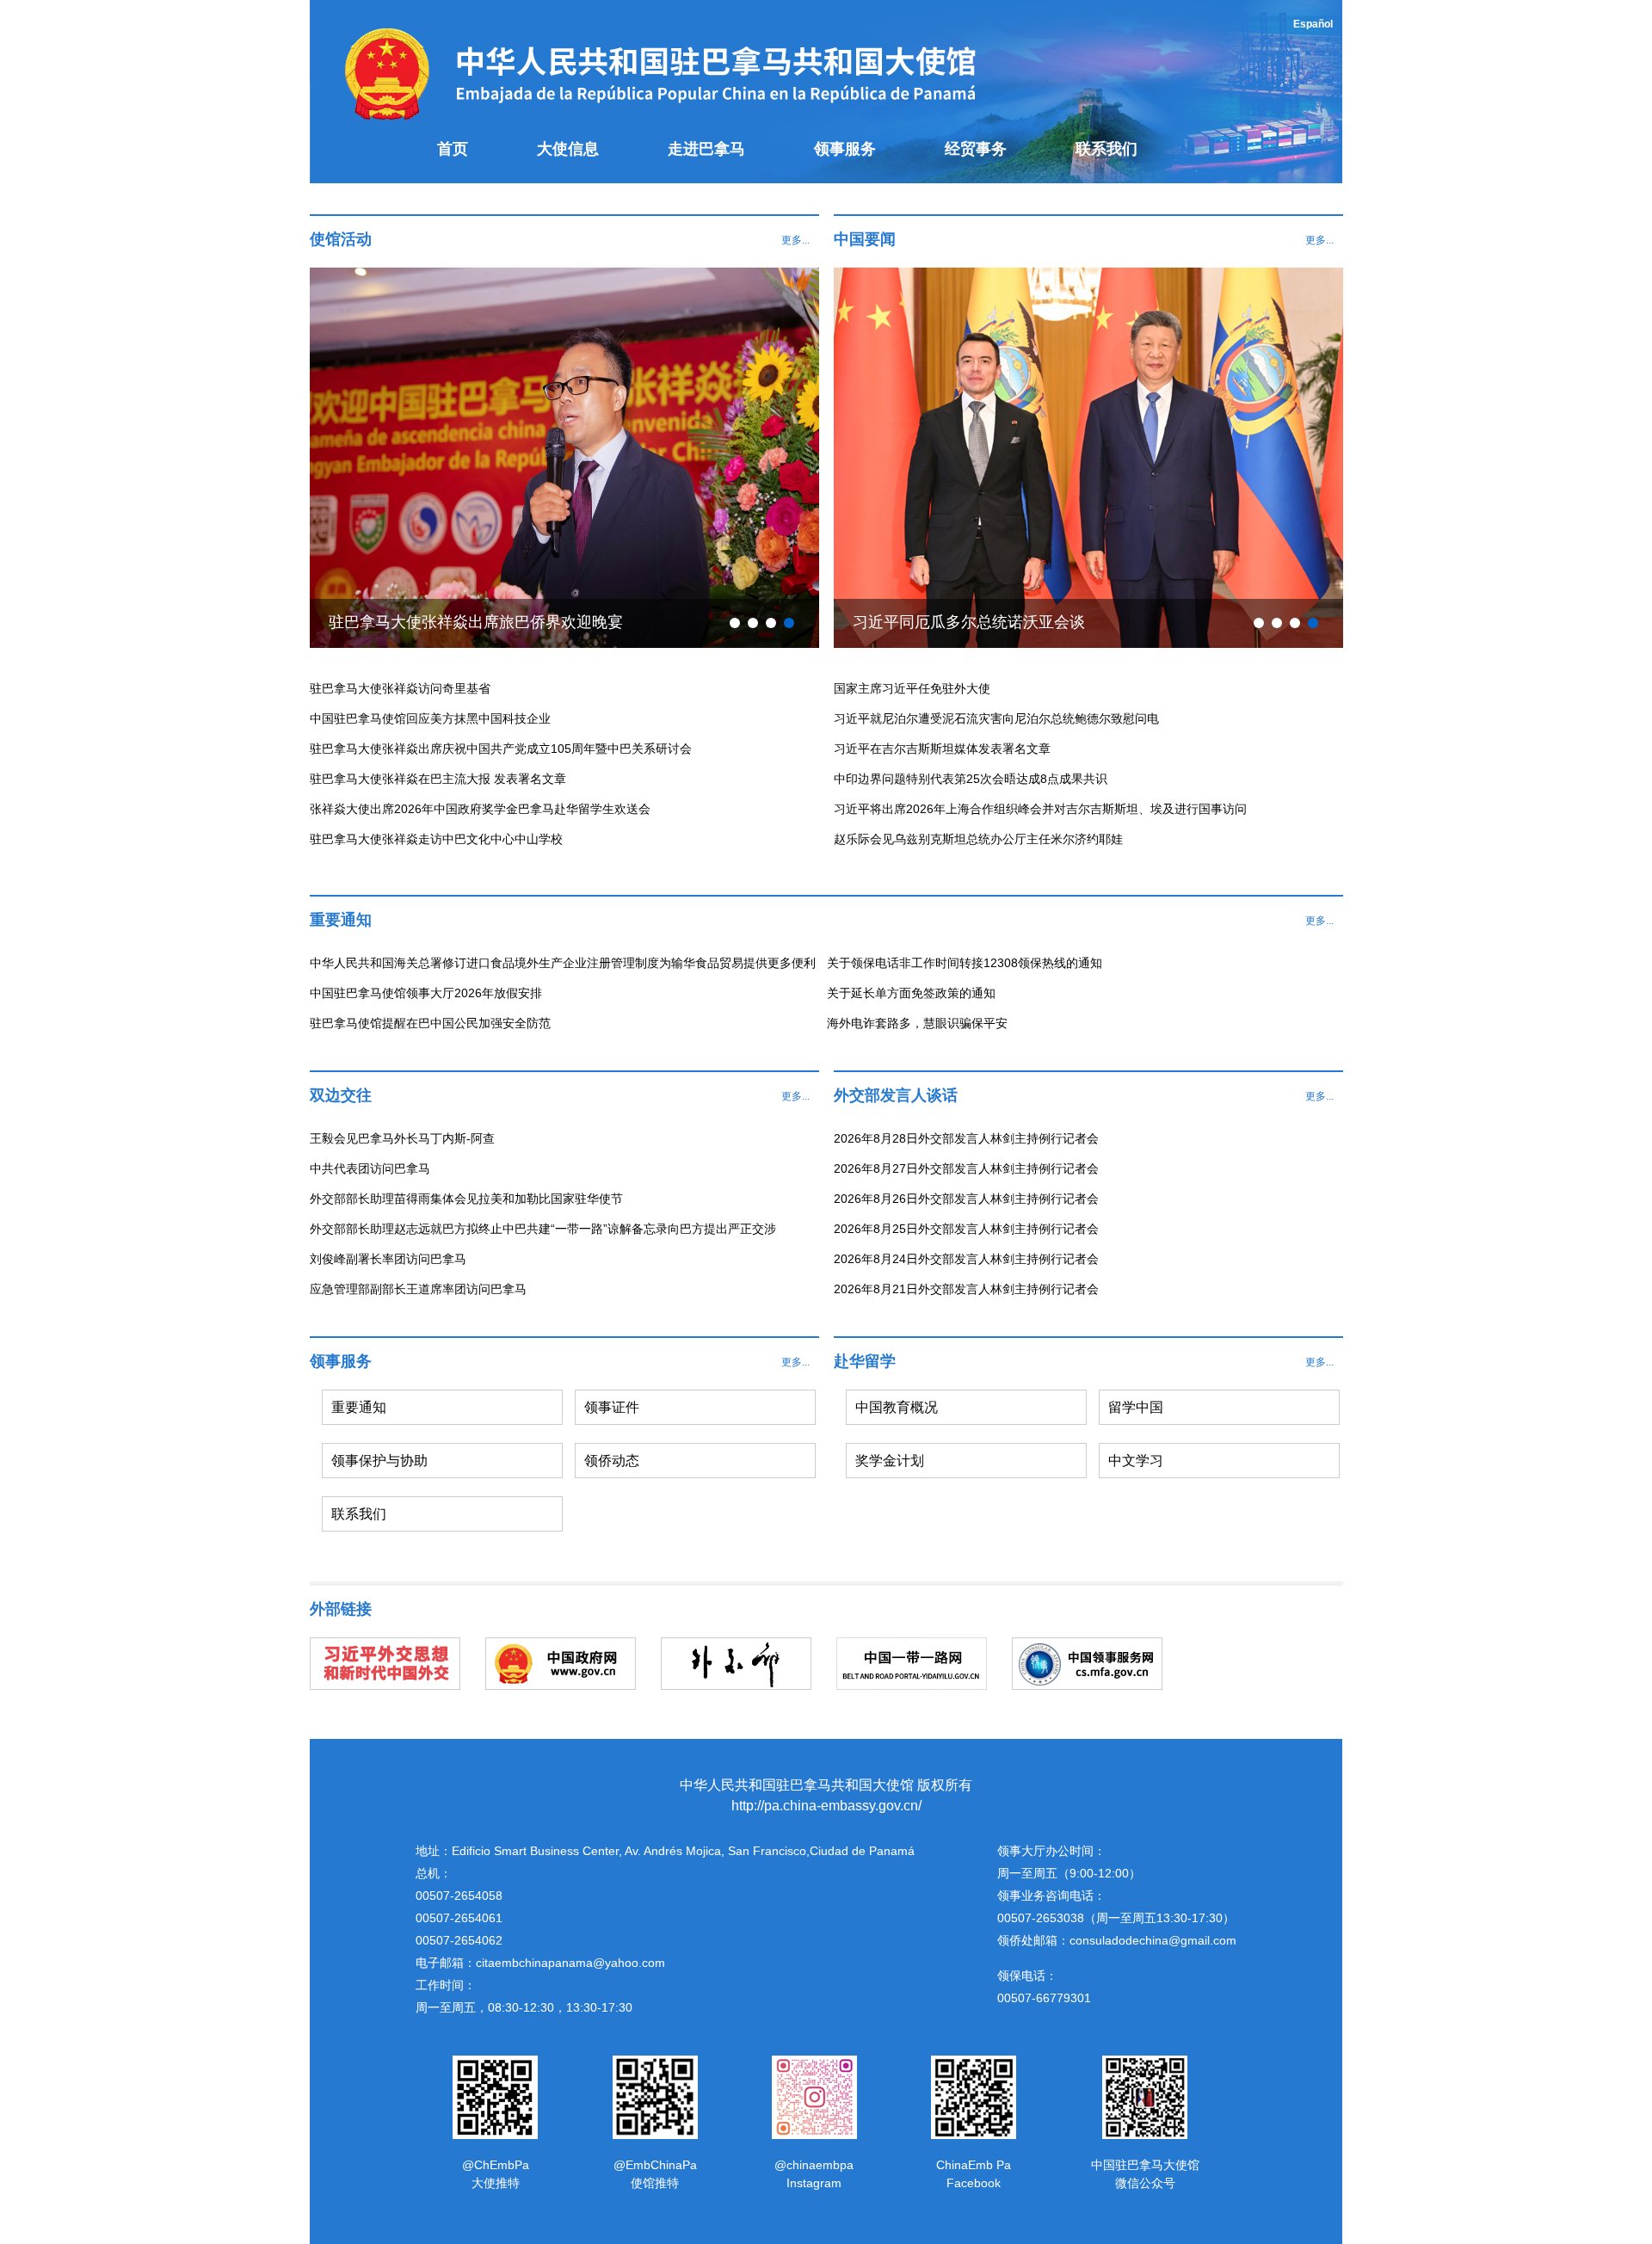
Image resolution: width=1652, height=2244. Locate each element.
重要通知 (359, 1407)
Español (1313, 24)
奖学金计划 (890, 1461)
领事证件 (612, 1407)
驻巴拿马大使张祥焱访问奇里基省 (445, 622)
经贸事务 (976, 149)
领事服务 (845, 149)
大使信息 (568, 149)
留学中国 (1136, 1407)
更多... (795, 240)
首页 (453, 149)
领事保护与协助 (379, 1461)
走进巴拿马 (706, 149)
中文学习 (1136, 1461)
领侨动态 (612, 1461)
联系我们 (1106, 149)
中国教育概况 (897, 1407)
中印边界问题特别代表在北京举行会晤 (984, 622)
